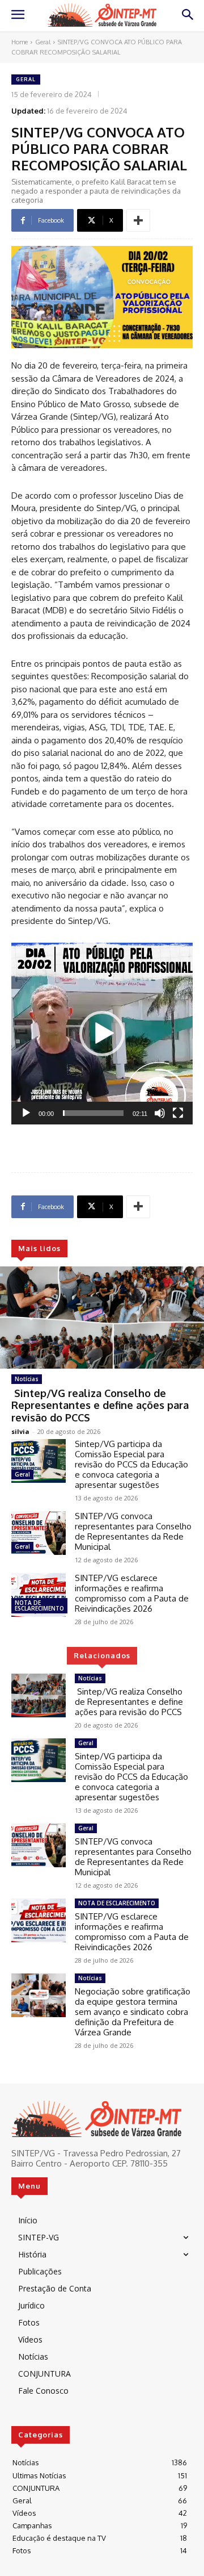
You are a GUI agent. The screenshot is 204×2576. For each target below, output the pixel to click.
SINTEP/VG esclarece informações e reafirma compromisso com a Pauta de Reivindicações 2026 (132, 1593)
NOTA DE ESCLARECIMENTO (39, 1605)
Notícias (27, 1379)
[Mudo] (160, 1113)
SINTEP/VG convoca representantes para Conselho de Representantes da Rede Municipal (133, 1531)
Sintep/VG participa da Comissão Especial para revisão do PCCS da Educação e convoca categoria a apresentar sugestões (131, 1464)
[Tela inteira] (178, 1113)
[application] (102, 1034)
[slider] (93, 1113)
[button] (102, 1034)
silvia (20, 1431)
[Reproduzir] (26, 1113)
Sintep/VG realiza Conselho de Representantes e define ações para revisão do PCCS (100, 1405)
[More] (138, 220)
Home (20, 42)
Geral (43, 42)
